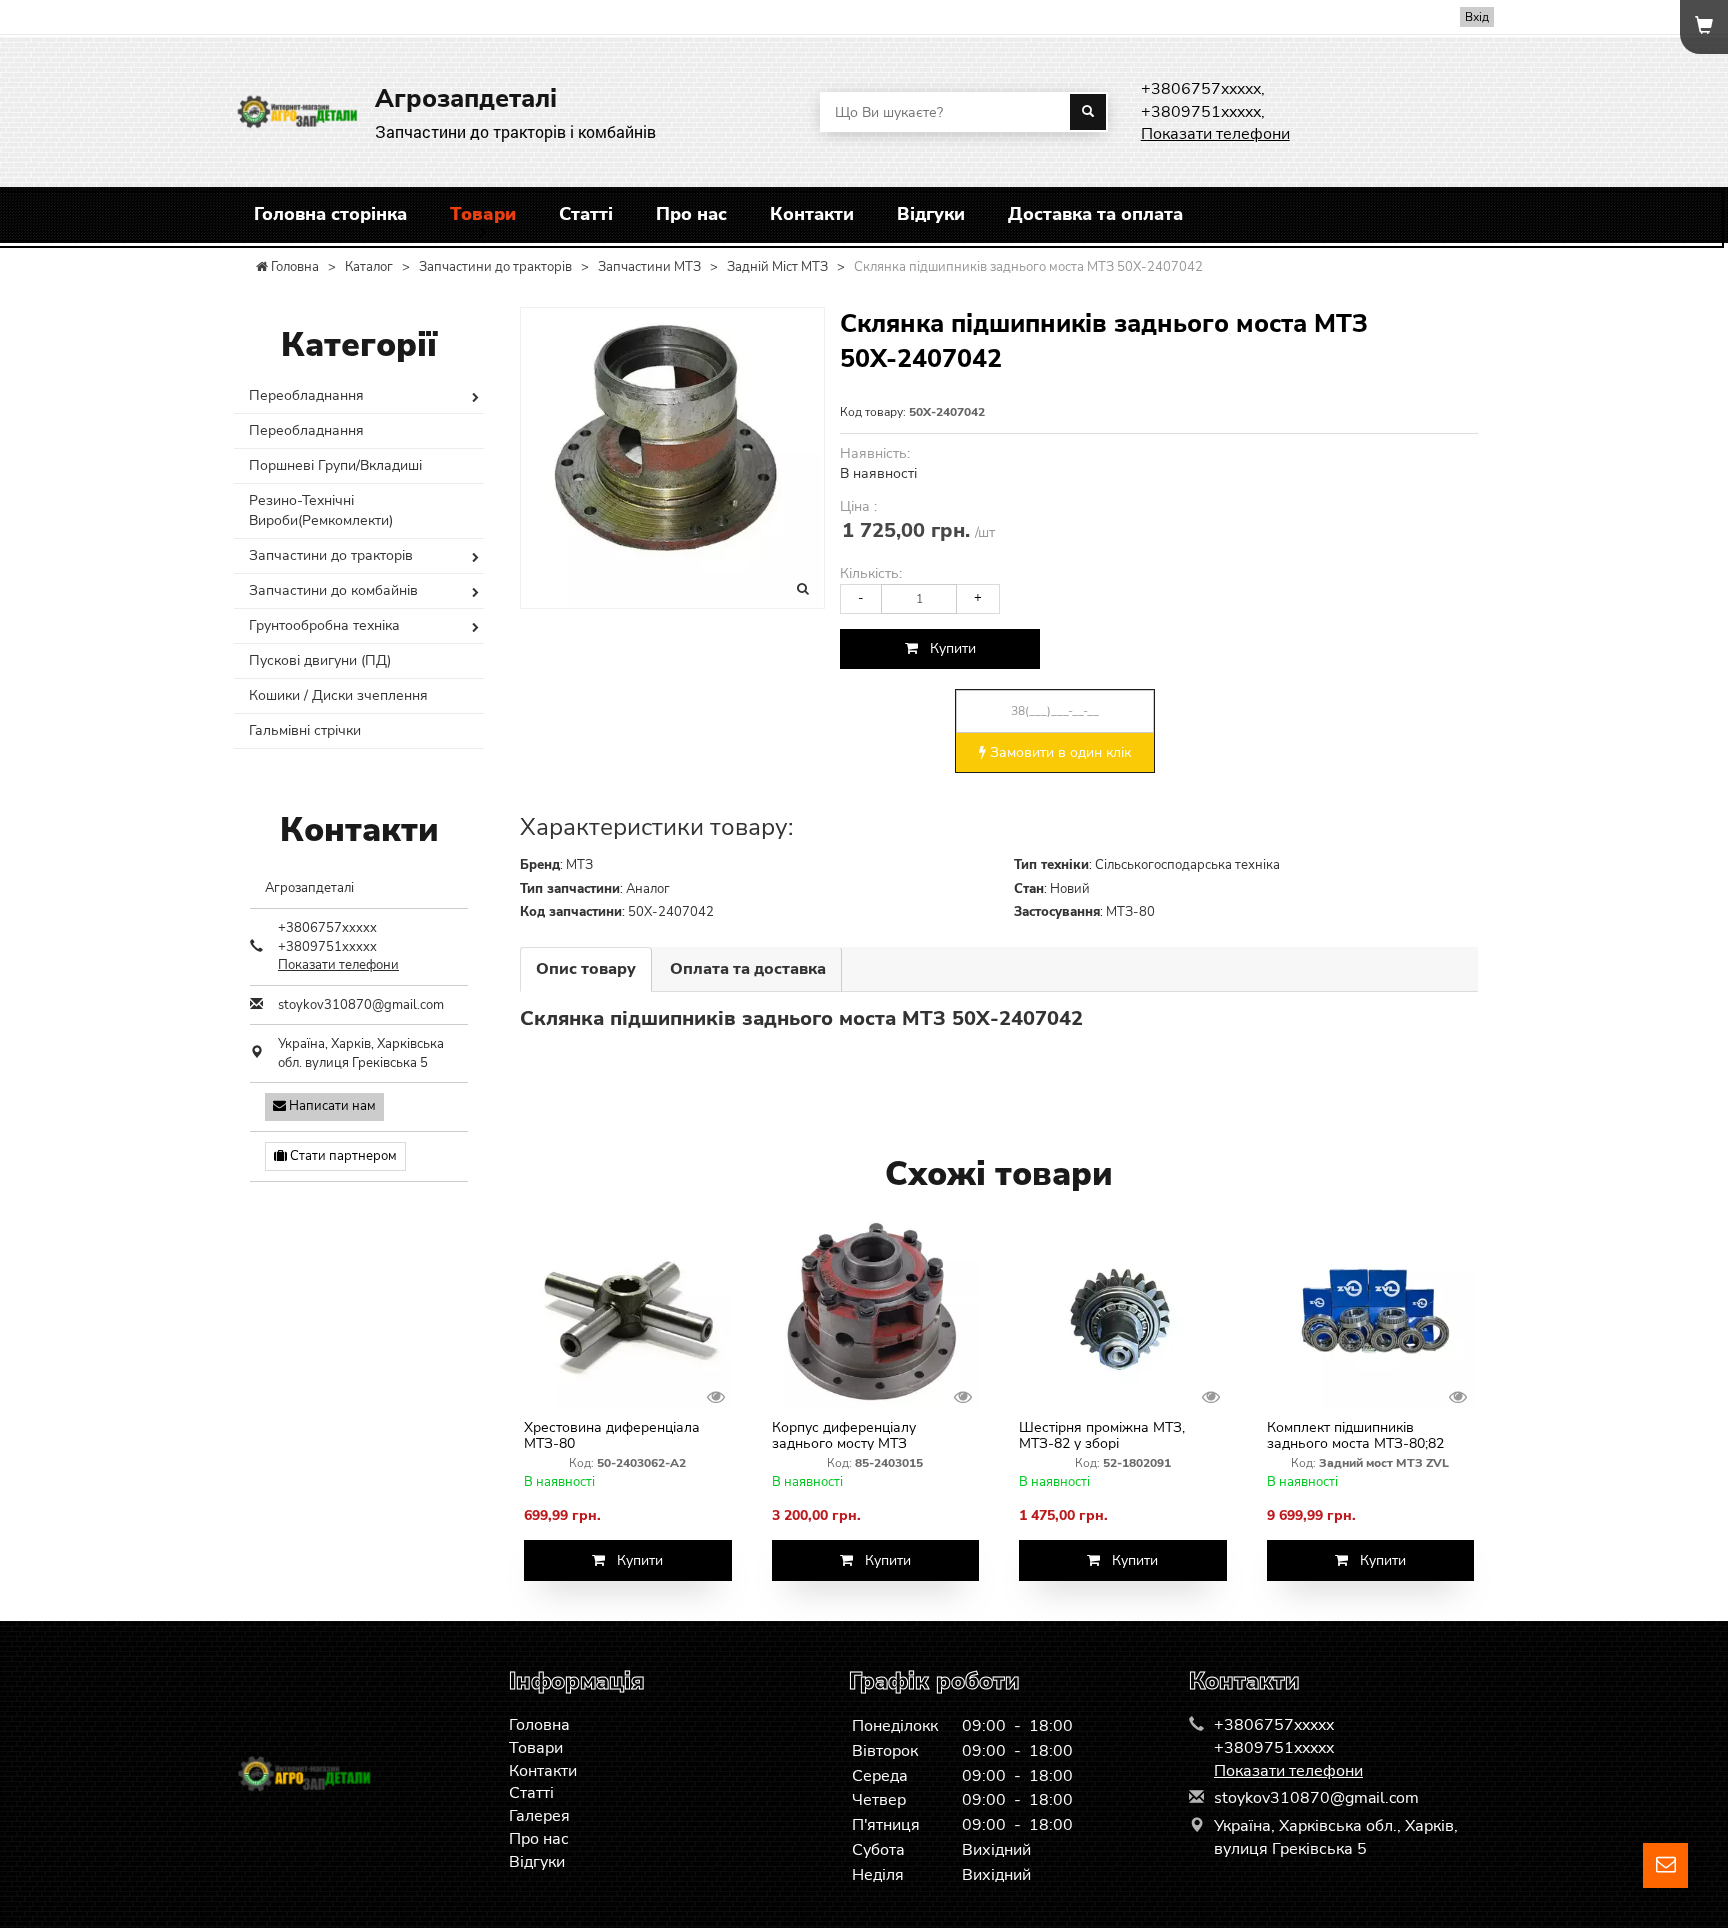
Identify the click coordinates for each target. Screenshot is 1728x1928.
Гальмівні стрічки (305, 730)
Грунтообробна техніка (324, 625)
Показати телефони (1215, 134)
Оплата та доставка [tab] (748, 969)
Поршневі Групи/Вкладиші (335, 465)
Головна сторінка (330, 214)
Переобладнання (306, 395)
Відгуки (931, 214)
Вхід (1477, 17)
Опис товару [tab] (586, 969)
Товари (483, 214)
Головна (539, 1725)
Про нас (691, 214)
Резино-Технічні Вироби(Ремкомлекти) (321, 510)
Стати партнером (342, 1156)
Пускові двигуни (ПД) (320, 660)
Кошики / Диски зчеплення (338, 695)
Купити (947, 648)
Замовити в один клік (1058, 752)
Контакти (812, 214)
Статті (586, 214)
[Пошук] (1088, 112)
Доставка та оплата (1095, 214)
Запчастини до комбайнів (333, 590)
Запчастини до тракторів (331, 555)
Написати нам (331, 1106)
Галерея (539, 1816)
